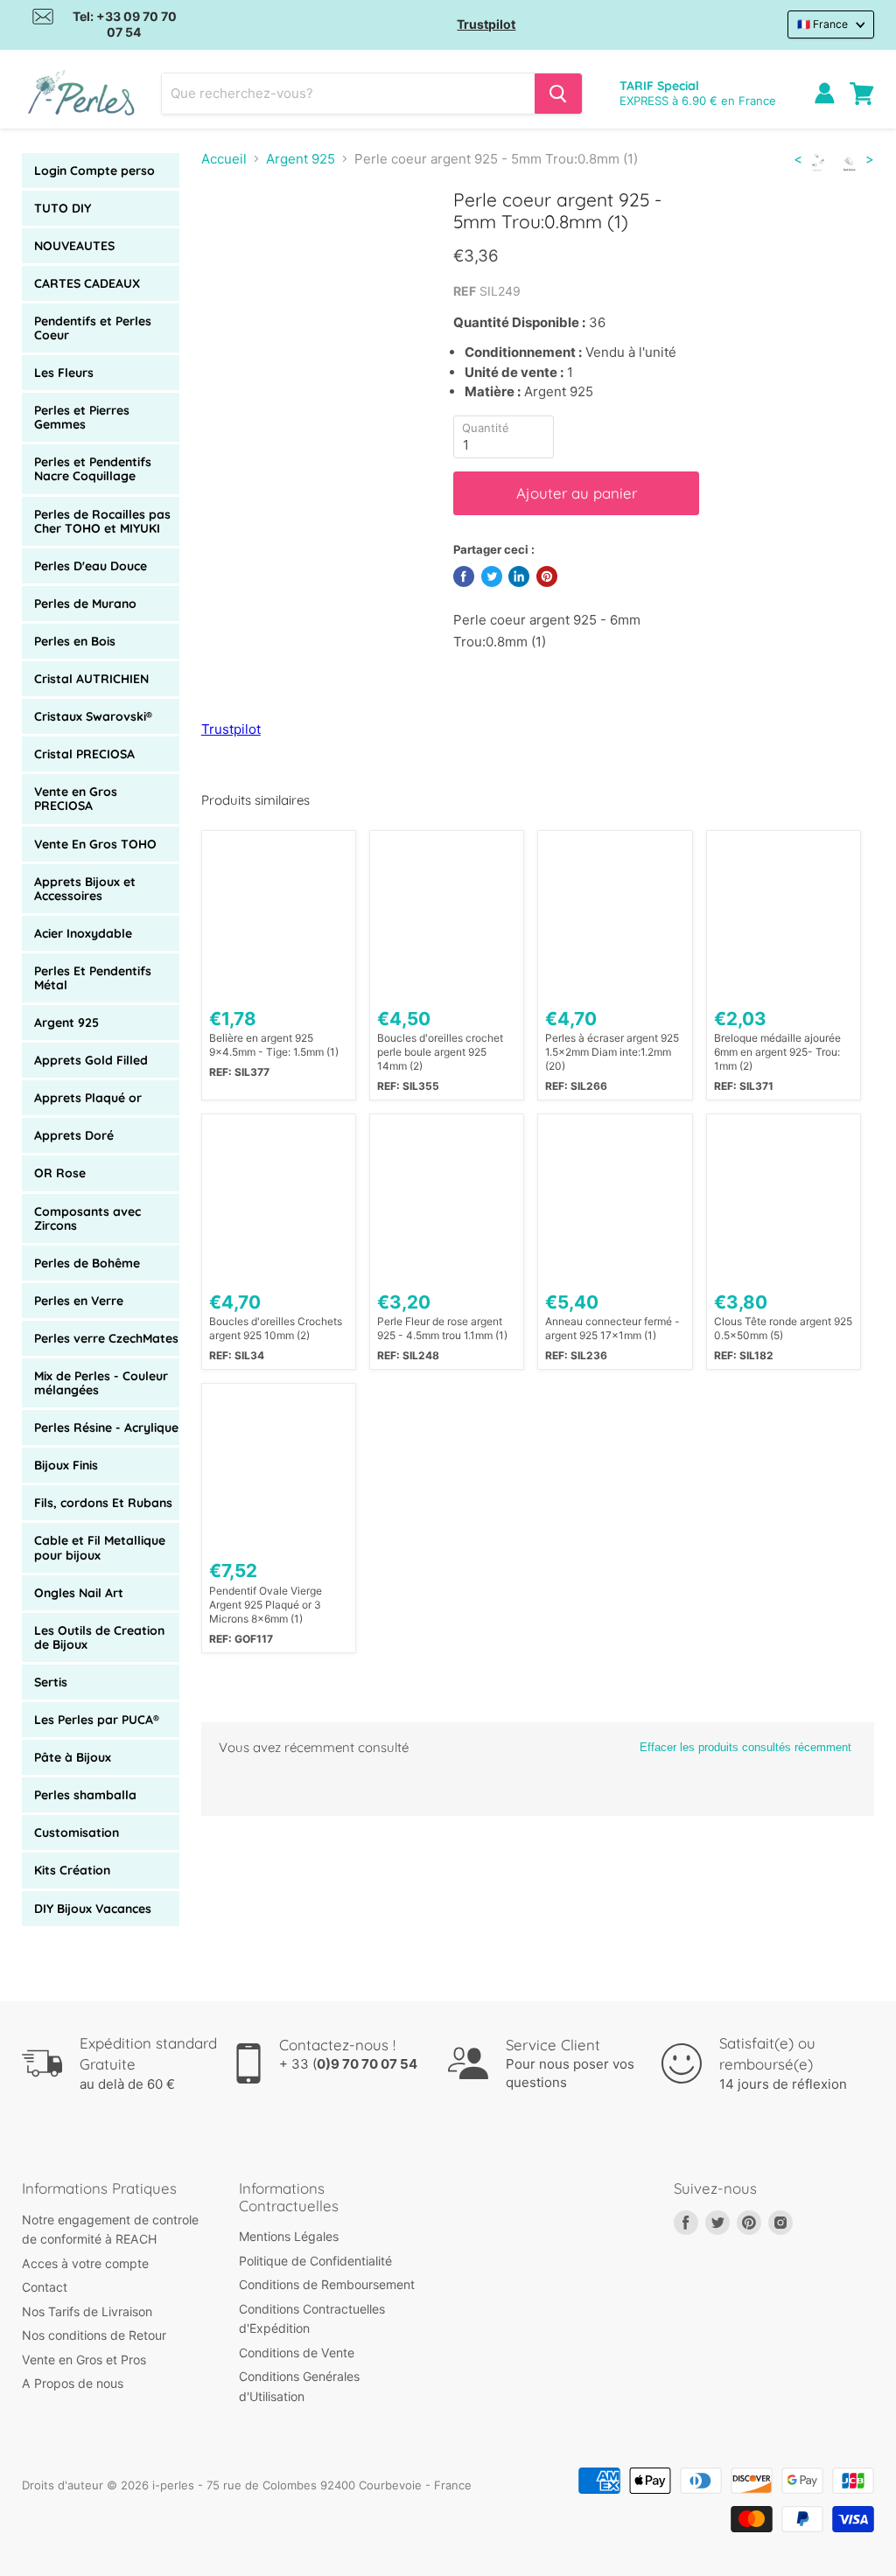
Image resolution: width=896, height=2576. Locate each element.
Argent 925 (66, 1023)
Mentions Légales (289, 2236)
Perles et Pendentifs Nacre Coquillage (93, 469)
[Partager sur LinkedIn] (519, 576)
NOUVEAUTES (74, 246)
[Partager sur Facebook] (464, 576)
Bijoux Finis (66, 1465)
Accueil (224, 159)
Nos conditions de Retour (94, 2335)
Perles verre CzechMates (106, 1338)
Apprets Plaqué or (88, 1098)
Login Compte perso (94, 171)
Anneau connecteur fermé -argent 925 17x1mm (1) (612, 1328)
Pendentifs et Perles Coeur (93, 328)
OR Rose (60, 1173)
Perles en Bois (75, 641)
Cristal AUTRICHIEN (91, 679)
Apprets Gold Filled (91, 1060)
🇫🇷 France (822, 24)
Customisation (77, 1833)
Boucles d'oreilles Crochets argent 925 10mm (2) (276, 1328)
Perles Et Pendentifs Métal (93, 978)
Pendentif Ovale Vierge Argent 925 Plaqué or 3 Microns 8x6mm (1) (266, 1605)
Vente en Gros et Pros (84, 2360)
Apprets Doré (74, 1135)
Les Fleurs (64, 373)
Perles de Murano (85, 604)
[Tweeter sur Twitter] (492, 576)
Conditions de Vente (297, 2353)
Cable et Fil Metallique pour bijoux (100, 1547)
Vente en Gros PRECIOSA (76, 799)
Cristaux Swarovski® (93, 716)
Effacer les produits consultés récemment (745, 1747)
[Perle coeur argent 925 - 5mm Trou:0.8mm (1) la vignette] (229, 233)
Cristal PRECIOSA (84, 754)
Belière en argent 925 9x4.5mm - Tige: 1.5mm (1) (274, 1045)
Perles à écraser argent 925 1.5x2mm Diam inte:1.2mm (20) (612, 1052)
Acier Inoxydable (83, 933)
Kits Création (72, 1870)
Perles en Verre (79, 1301)
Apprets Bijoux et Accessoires (85, 889)
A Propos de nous (73, 2383)
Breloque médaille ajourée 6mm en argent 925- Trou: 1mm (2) (777, 1052)
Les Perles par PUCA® (97, 1720)
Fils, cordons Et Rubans (103, 1503)
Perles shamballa (85, 1795)
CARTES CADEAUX (87, 283)
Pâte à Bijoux (73, 1757)
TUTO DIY (63, 208)
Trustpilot (486, 24)
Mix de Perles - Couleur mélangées (101, 1383)
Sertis (51, 1682)
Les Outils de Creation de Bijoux (99, 1637)
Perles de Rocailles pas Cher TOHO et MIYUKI (102, 521)
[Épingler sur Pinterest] (547, 576)
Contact (45, 2287)
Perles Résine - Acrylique (106, 1428)
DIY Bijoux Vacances (93, 1909)
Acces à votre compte (85, 2263)
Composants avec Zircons (87, 1218)
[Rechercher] (558, 94)
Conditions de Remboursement (327, 2284)
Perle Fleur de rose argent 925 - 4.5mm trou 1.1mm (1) (442, 1328)
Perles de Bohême (87, 1263)
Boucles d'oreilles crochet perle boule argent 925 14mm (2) (440, 1052)
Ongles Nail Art (79, 1593)
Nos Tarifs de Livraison (87, 2311)
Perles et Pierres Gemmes (82, 417)
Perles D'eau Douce (91, 566)
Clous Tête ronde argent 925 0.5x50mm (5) (783, 1328)
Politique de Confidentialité (315, 2261)
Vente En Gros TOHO (95, 844)
